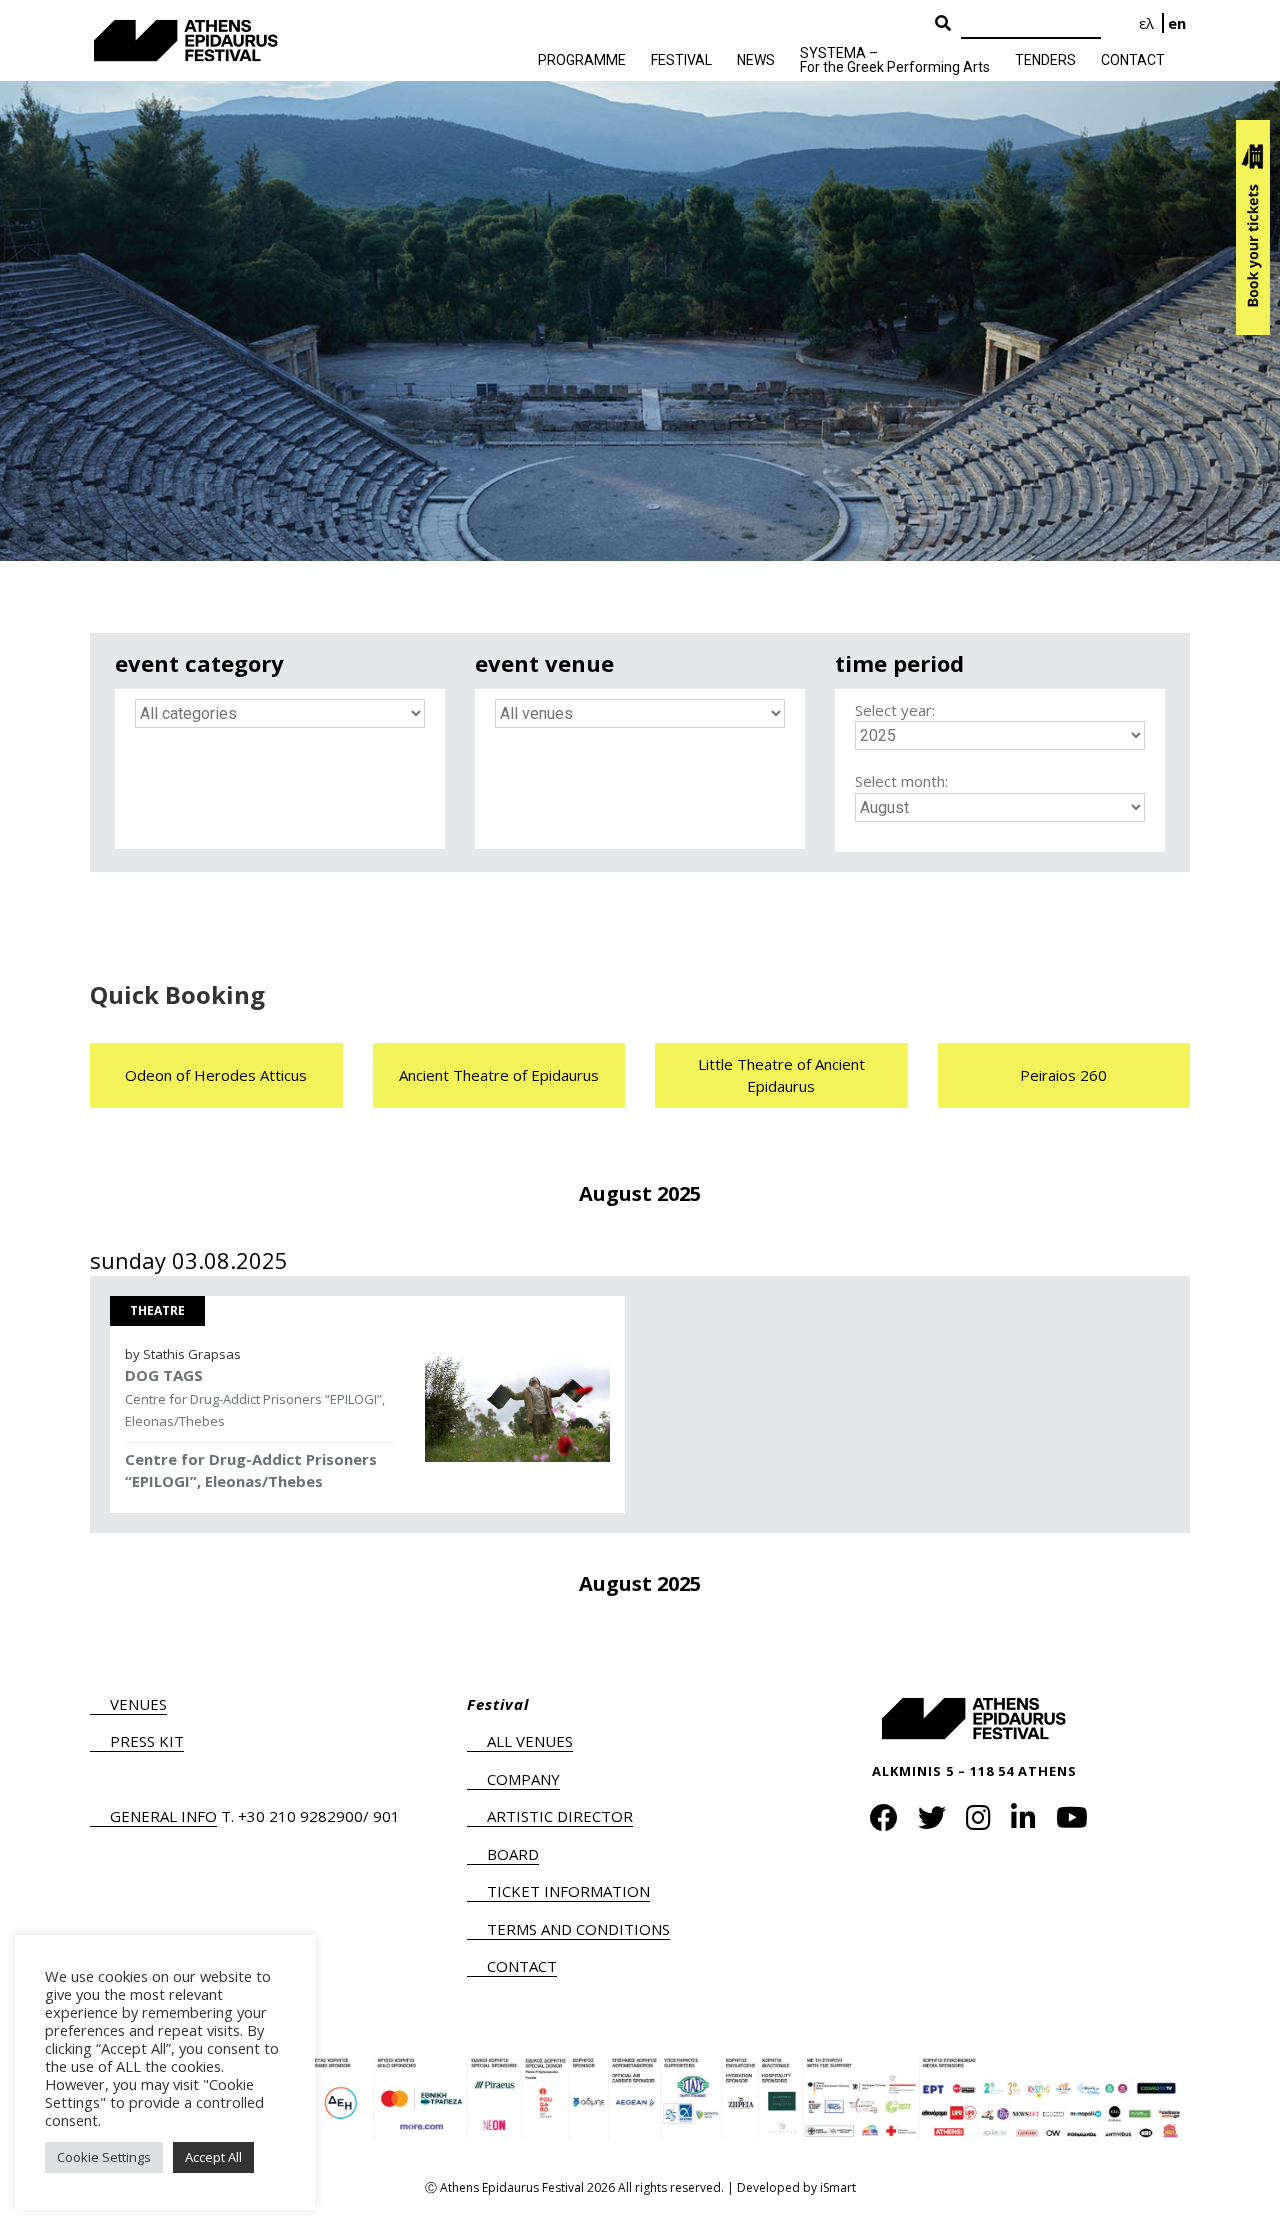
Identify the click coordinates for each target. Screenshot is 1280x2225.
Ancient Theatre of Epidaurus (499, 1075)
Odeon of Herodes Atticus (216, 1075)
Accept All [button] (213, 2157)
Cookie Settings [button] (104, 2157)
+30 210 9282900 (300, 1816)
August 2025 (640, 1194)
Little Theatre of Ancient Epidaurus (781, 1075)
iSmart (838, 2187)
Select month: (901, 781)
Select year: (895, 710)
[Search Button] (943, 24)
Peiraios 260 (1063, 1075)
